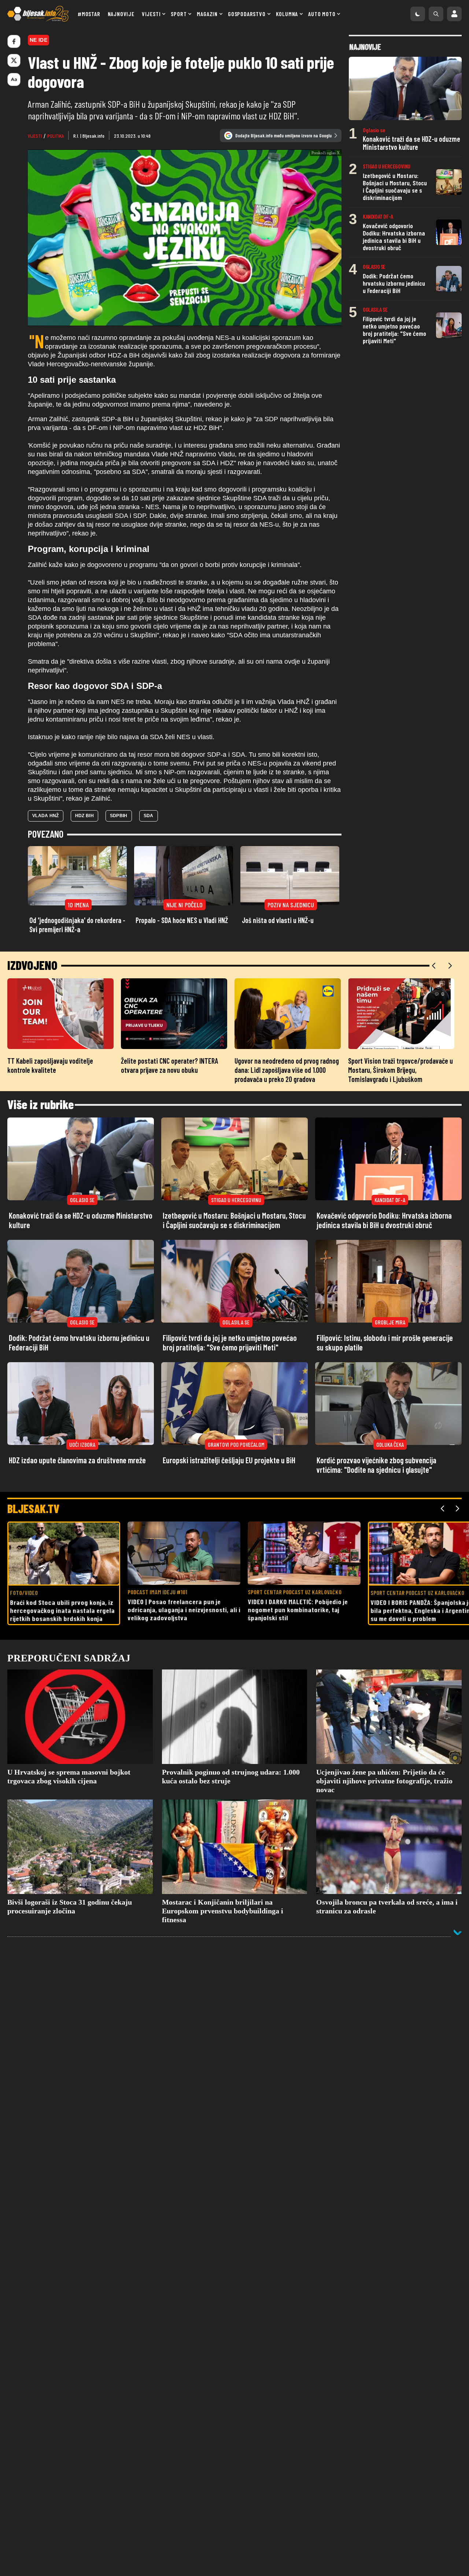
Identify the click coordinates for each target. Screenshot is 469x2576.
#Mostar (89, 14)
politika (56, 136)
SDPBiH (119, 862)
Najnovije (121, 14)
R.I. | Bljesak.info (89, 136)
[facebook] (14, 41)
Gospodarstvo (247, 14)
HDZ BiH (84, 862)
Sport (179, 14)
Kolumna (287, 14)
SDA (149, 862)
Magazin (207, 14)
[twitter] (14, 60)
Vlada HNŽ (46, 862)
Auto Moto (322, 14)
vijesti (35, 136)
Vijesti (151, 14)
